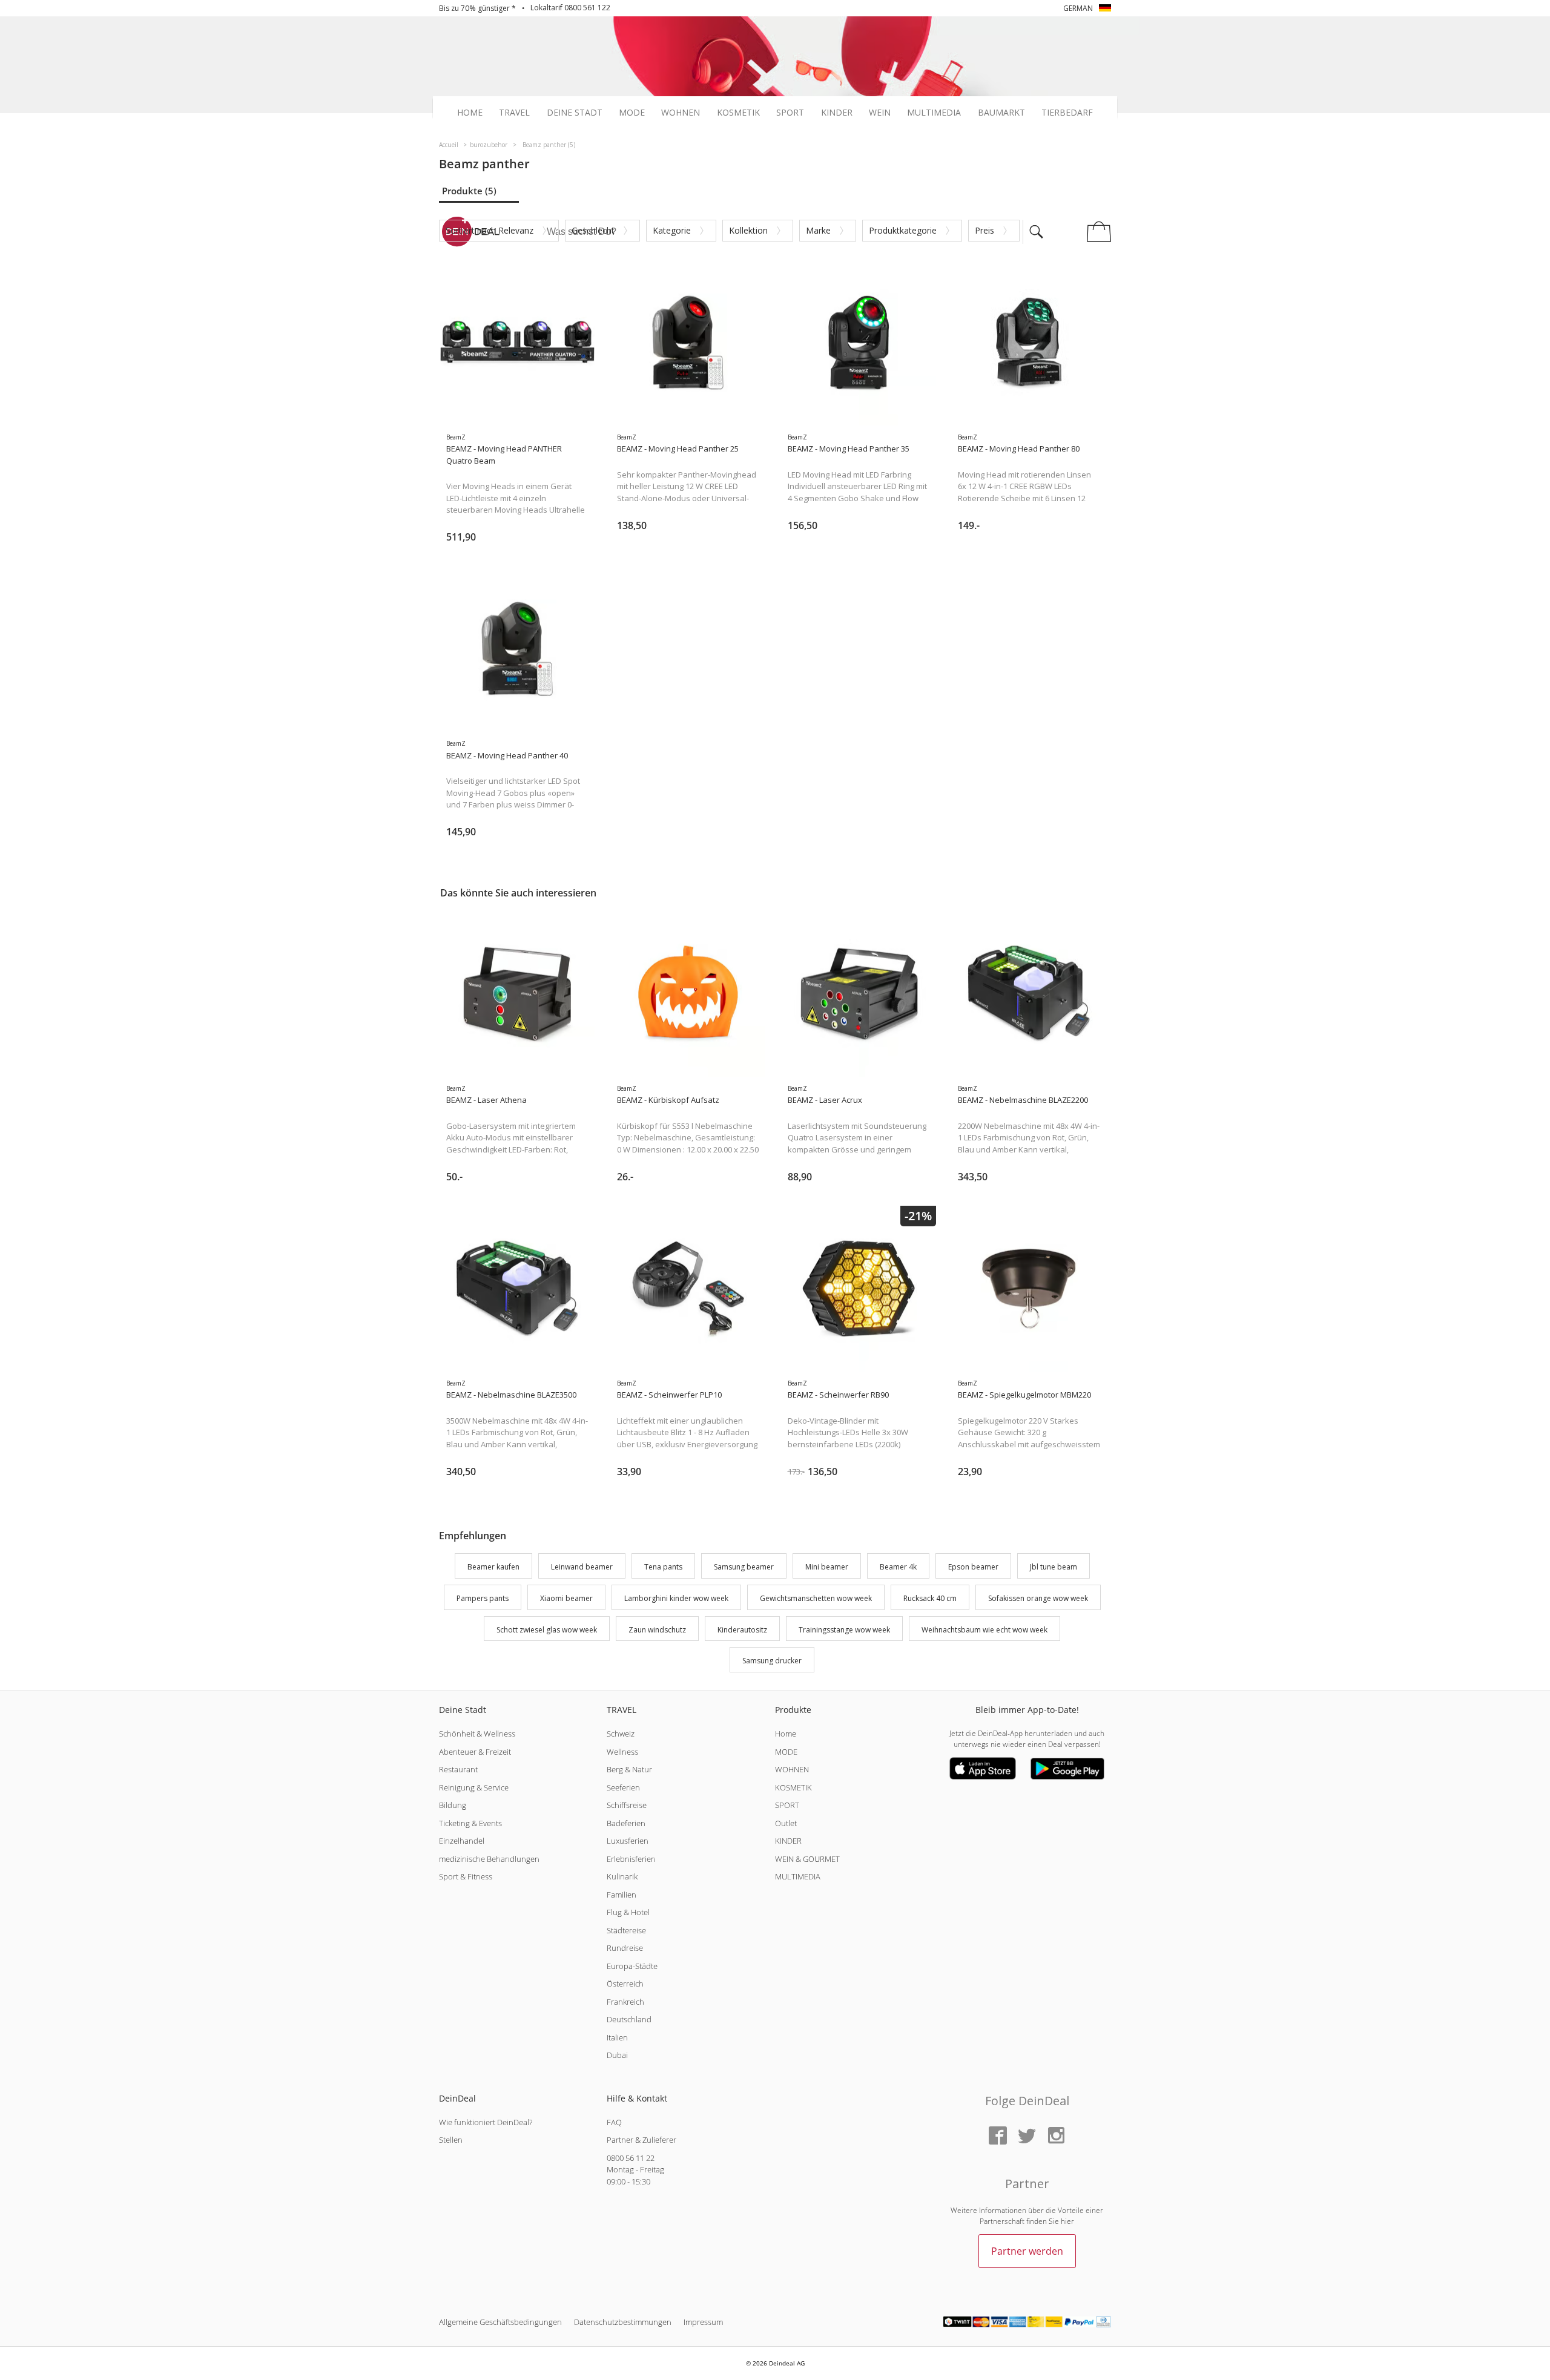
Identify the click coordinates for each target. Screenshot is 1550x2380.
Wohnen (681, 113)
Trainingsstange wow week (844, 1630)
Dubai (617, 2055)
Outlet (786, 1823)
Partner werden (1027, 2251)
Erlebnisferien (631, 1859)
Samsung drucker (772, 1661)
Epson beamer (973, 1567)
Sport (790, 113)
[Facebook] (998, 2136)
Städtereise (626, 1930)
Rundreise (625, 1948)
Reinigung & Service (474, 1787)
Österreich (625, 1984)
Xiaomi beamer (566, 1598)
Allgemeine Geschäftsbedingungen (500, 2322)
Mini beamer (827, 1567)
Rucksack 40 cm (930, 1598)
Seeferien (623, 1787)
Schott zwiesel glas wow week (547, 1630)
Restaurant (458, 1769)
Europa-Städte (632, 1966)
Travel (514, 113)
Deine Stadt (575, 113)
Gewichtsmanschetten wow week (816, 1598)
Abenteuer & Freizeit (475, 1752)
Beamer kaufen (493, 1567)
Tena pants (663, 1567)
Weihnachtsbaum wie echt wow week (984, 1630)
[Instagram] (1056, 2136)
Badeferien (626, 1823)
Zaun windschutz (657, 1630)
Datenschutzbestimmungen (623, 2322)
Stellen (451, 2140)
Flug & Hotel (628, 1912)
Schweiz (621, 1734)
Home (470, 113)
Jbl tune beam (1054, 1567)
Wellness (622, 1752)
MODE (786, 1752)
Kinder (837, 113)
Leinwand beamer (582, 1567)
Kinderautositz (742, 1630)
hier (1067, 2221)
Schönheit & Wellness (477, 1734)
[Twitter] (1027, 2136)
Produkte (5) (469, 191)
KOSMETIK (793, 1787)
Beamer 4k (898, 1567)
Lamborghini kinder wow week (676, 1598)
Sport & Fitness (466, 1876)
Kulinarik (622, 1876)
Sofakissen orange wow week (1038, 1598)
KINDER (788, 1841)
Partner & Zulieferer (641, 2140)
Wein (880, 113)
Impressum (703, 2322)
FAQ (614, 2122)
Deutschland (629, 2019)
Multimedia (934, 113)
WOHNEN (792, 1769)
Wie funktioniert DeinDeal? (486, 2122)
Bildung (453, 1805)
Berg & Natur (629, 1769)
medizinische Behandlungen (489, 1859)
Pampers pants (483, 1598)
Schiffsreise (627, 1805)
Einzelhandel (462, 1841)
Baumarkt (1001, 113)
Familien (622, 1895)
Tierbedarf (1067, 113)
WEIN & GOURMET (807, 1859)
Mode (632, 113)
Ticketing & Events (470, 1823)
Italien (617, 2037)
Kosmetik (738, 113)
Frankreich (625, 2002)
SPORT (787, 1805)
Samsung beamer (744, 1567)
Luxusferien (628, 1841)
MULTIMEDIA (798, 1876)
